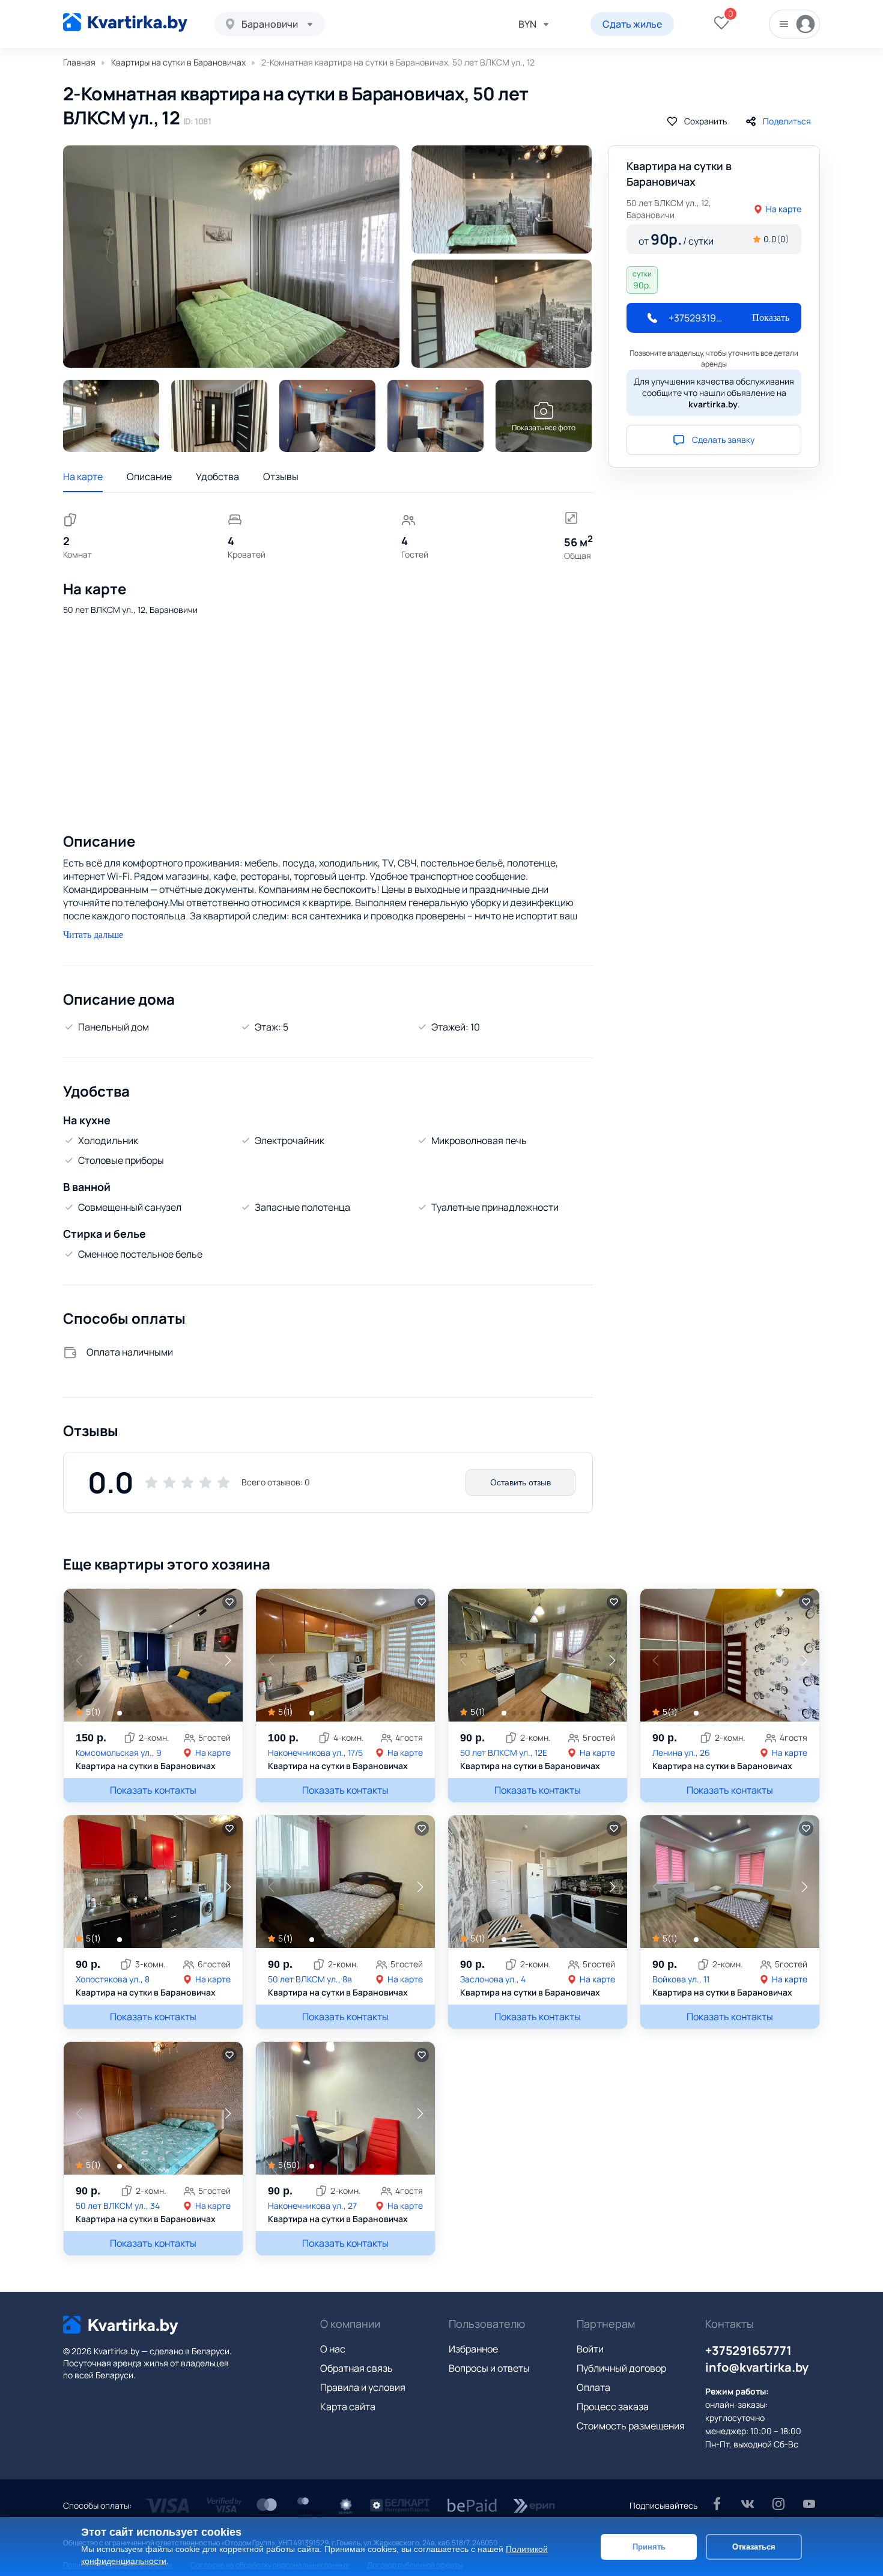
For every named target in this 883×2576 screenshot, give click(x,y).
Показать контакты (153, 1790)
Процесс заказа (613, 2407)
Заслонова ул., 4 (493, 1979)
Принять (649, 2546)
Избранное (473, 2349)
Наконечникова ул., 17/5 (315, 1752)
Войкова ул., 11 (681, 1979)
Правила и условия (363, 2387)
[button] (228, 1660)
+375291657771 (748, 2350)
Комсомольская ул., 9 (119, 1752)
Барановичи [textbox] (270, 24)
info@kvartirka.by (757, 2367)
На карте (83, 477)
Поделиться (787, 121)
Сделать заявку (723, 440)
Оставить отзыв (520, 1482)
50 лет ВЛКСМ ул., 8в (310, 1979)
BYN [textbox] (527, 24)
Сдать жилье (632, 24)
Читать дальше (93, 935)
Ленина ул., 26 (681, 1752)
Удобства (217, 477)
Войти (590, 2349)
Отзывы (281, 477)
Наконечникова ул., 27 (312, 2206)
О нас (333, 2349)
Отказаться (754, 2546)
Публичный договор (621, 2368)
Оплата (593, 2387)
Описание (149, 477)
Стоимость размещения (631, 2426)
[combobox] (270, 24)
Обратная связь (357, 2368)
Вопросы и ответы (489, 2368)
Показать (771, 318)
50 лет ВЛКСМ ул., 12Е (504, 1752)
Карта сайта (348, 2407)
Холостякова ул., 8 (113, 1979)
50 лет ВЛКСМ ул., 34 (118, 2206)
